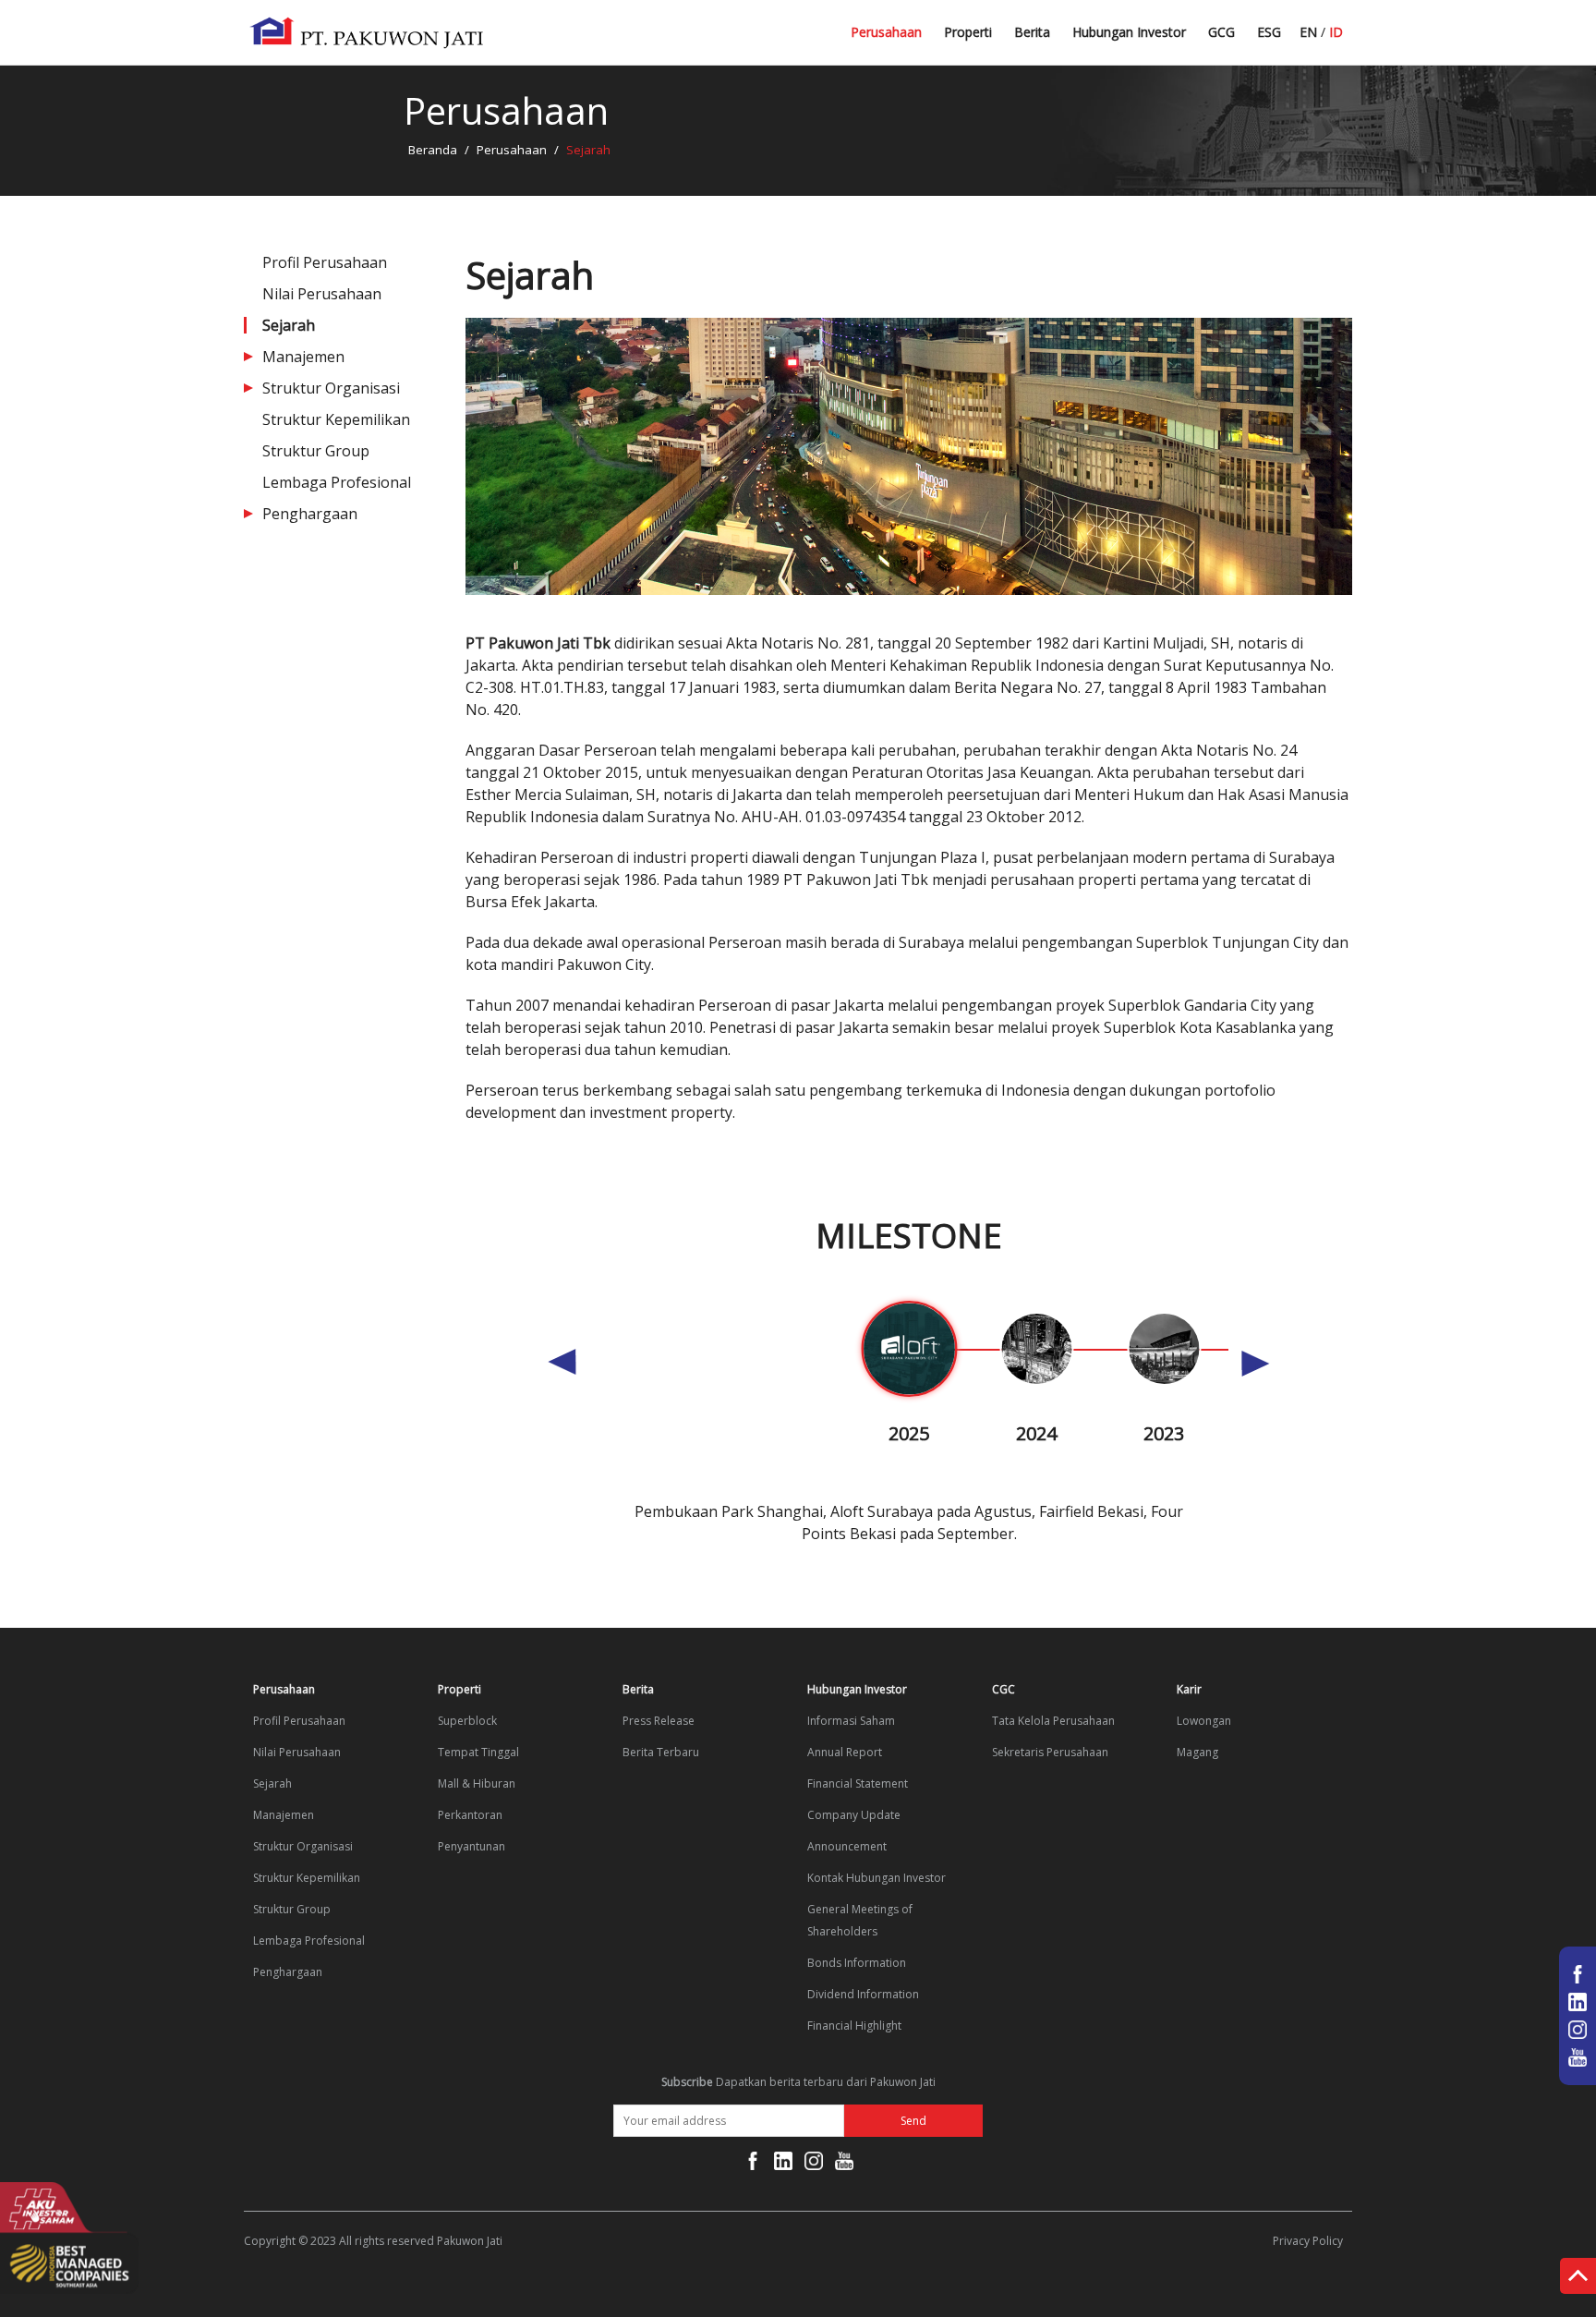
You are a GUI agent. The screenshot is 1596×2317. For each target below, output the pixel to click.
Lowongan (1204, 1721)
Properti (968, 32)
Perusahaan (886, 32)
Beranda (433, 150)
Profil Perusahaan (325, 262)
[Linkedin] (783, 2165)
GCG (1221, 32)
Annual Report (845, 1752)
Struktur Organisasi (331, 388)
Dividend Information (863, 1994)
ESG (1269, 32)
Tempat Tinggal (478, 1752)
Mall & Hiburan (477, 1783)
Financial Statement (858, 1783)
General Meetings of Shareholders (860, 1920)
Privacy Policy (1308, 2241)
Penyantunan (472, 1846)
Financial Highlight (854, 2026)
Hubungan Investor (1129, 32)
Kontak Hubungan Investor (877, 1878)
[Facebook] (753, 2165)
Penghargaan (310, 514)
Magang (1197, 1752)
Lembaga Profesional (337, 482)
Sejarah (289, 325)
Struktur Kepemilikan (336, 419)
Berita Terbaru (1058, 39)
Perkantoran (470, 1815)
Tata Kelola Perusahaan (1053, 1721)
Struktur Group (316, 451)
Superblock (467, 1721)
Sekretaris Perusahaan (1050, 1752)
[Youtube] (844, 2165)
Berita (1032, 32)
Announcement (847, 1846)
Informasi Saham (851, 1721)
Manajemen (303, 357)
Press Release (659, 1721)
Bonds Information (857, 1963)
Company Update (854, 1815)
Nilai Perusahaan (322, 294)
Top (1578, 2280)
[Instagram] (814, 2165)
